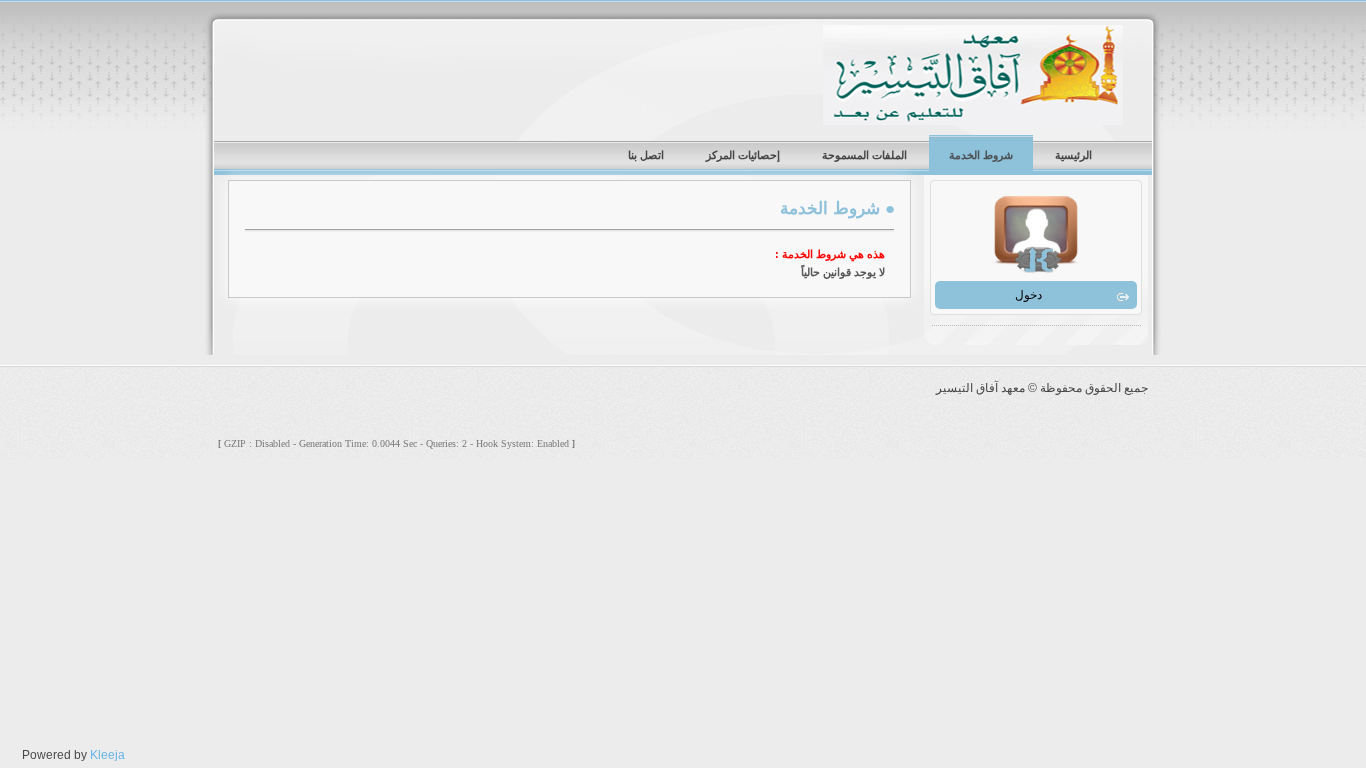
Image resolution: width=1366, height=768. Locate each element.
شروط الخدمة (981, 155)
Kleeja (107, 755)
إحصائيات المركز (743, 155)
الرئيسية (1073, 155)
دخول (1028, 295)
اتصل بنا (646, 155)
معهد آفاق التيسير (973, 75)
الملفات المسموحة (864, 155)
